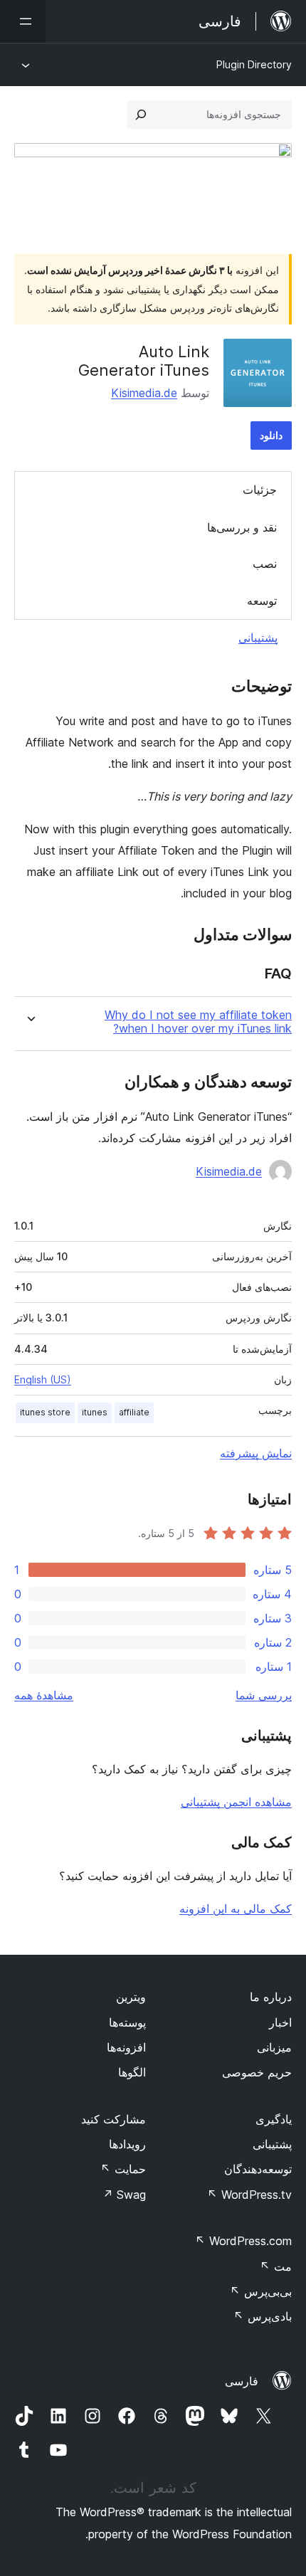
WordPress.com (243, 2241)
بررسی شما (264, 1695)
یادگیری (274, 2119)
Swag (124, 2195)
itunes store (45, 1412)
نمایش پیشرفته (256, 1453)
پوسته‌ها (127, 2022)
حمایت (123, 2169)
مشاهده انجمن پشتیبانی (236, 1802)
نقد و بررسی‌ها (242, 527)
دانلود (271, 435)
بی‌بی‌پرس (261, 2291)
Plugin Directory (254, 64)
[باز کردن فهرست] (23, 21)
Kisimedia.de (144, 393)
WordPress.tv (249, 2195)
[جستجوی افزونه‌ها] (141, 115)
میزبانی (274, 2047)
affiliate (134, 1412)
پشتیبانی (258, 638)
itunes (95, 1412)
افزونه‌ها (126, 2047)
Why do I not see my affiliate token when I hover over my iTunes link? (198, 1022)
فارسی (242, 2381)
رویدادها (127, 2144)
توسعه (262, 601)
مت (276, 2266)
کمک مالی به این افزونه (236, 1909)
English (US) (43, 1379)
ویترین (131, 1997)
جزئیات (260, 490)
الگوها (132, 2072)
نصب (265, 564)
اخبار (280, 2022)
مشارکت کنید (114, 2119)
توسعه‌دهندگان (258, 2169)
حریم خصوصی (257, 2072)
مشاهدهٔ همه (44, 1695)
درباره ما (271, 1997)
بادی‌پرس (263, 2316)
